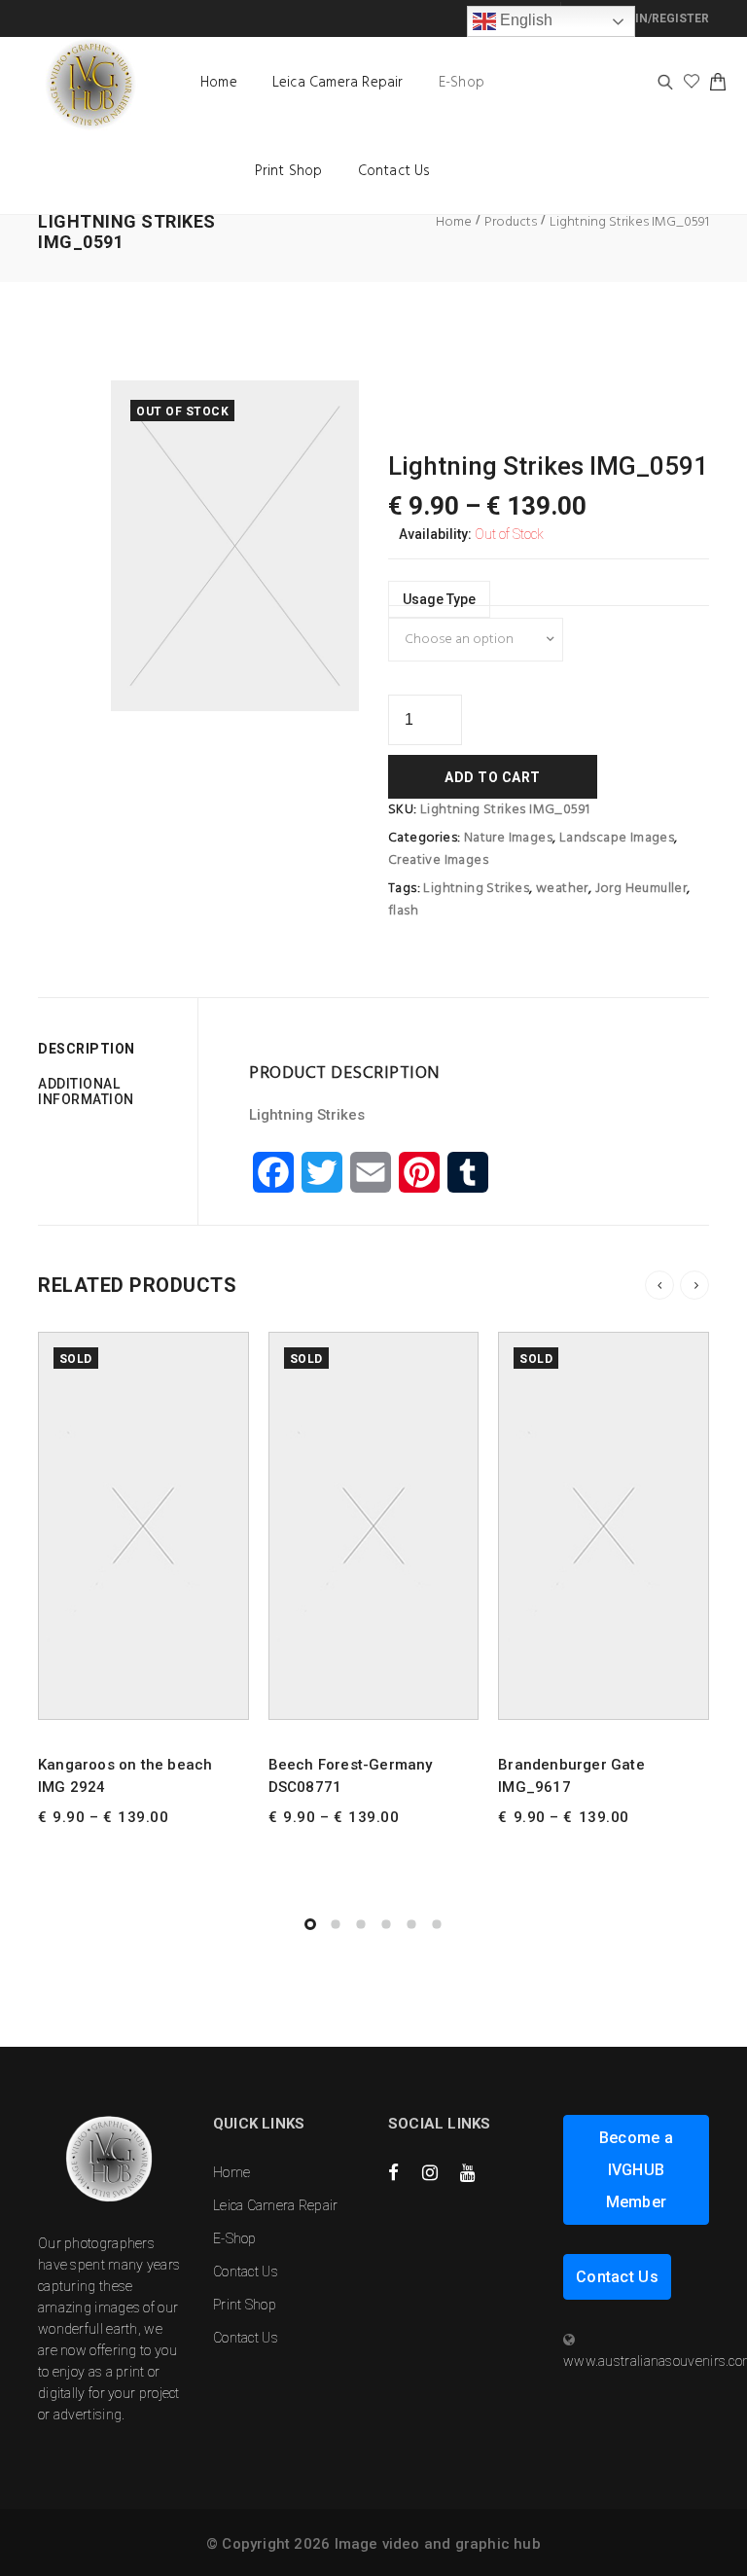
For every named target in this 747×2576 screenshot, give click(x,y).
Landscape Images (617, 838)
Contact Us (394, 171)
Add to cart (493, 777)
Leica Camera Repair (338, 83)
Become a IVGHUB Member (636, 2170)
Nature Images (508, 838)
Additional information (86, 1091)
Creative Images (438, 860)
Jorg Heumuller (641, 889)
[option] (235, 546)
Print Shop (289, 171)
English (524, 20)
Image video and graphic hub (438, 2544)
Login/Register (658, 18)
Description (87, 1049)
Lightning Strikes (476, 889)
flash (403, 911)
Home (219, 83)
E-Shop (462, 83)
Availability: (435, 534)
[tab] (110, 1049)
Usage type (439, 599)
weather (562, 889)
